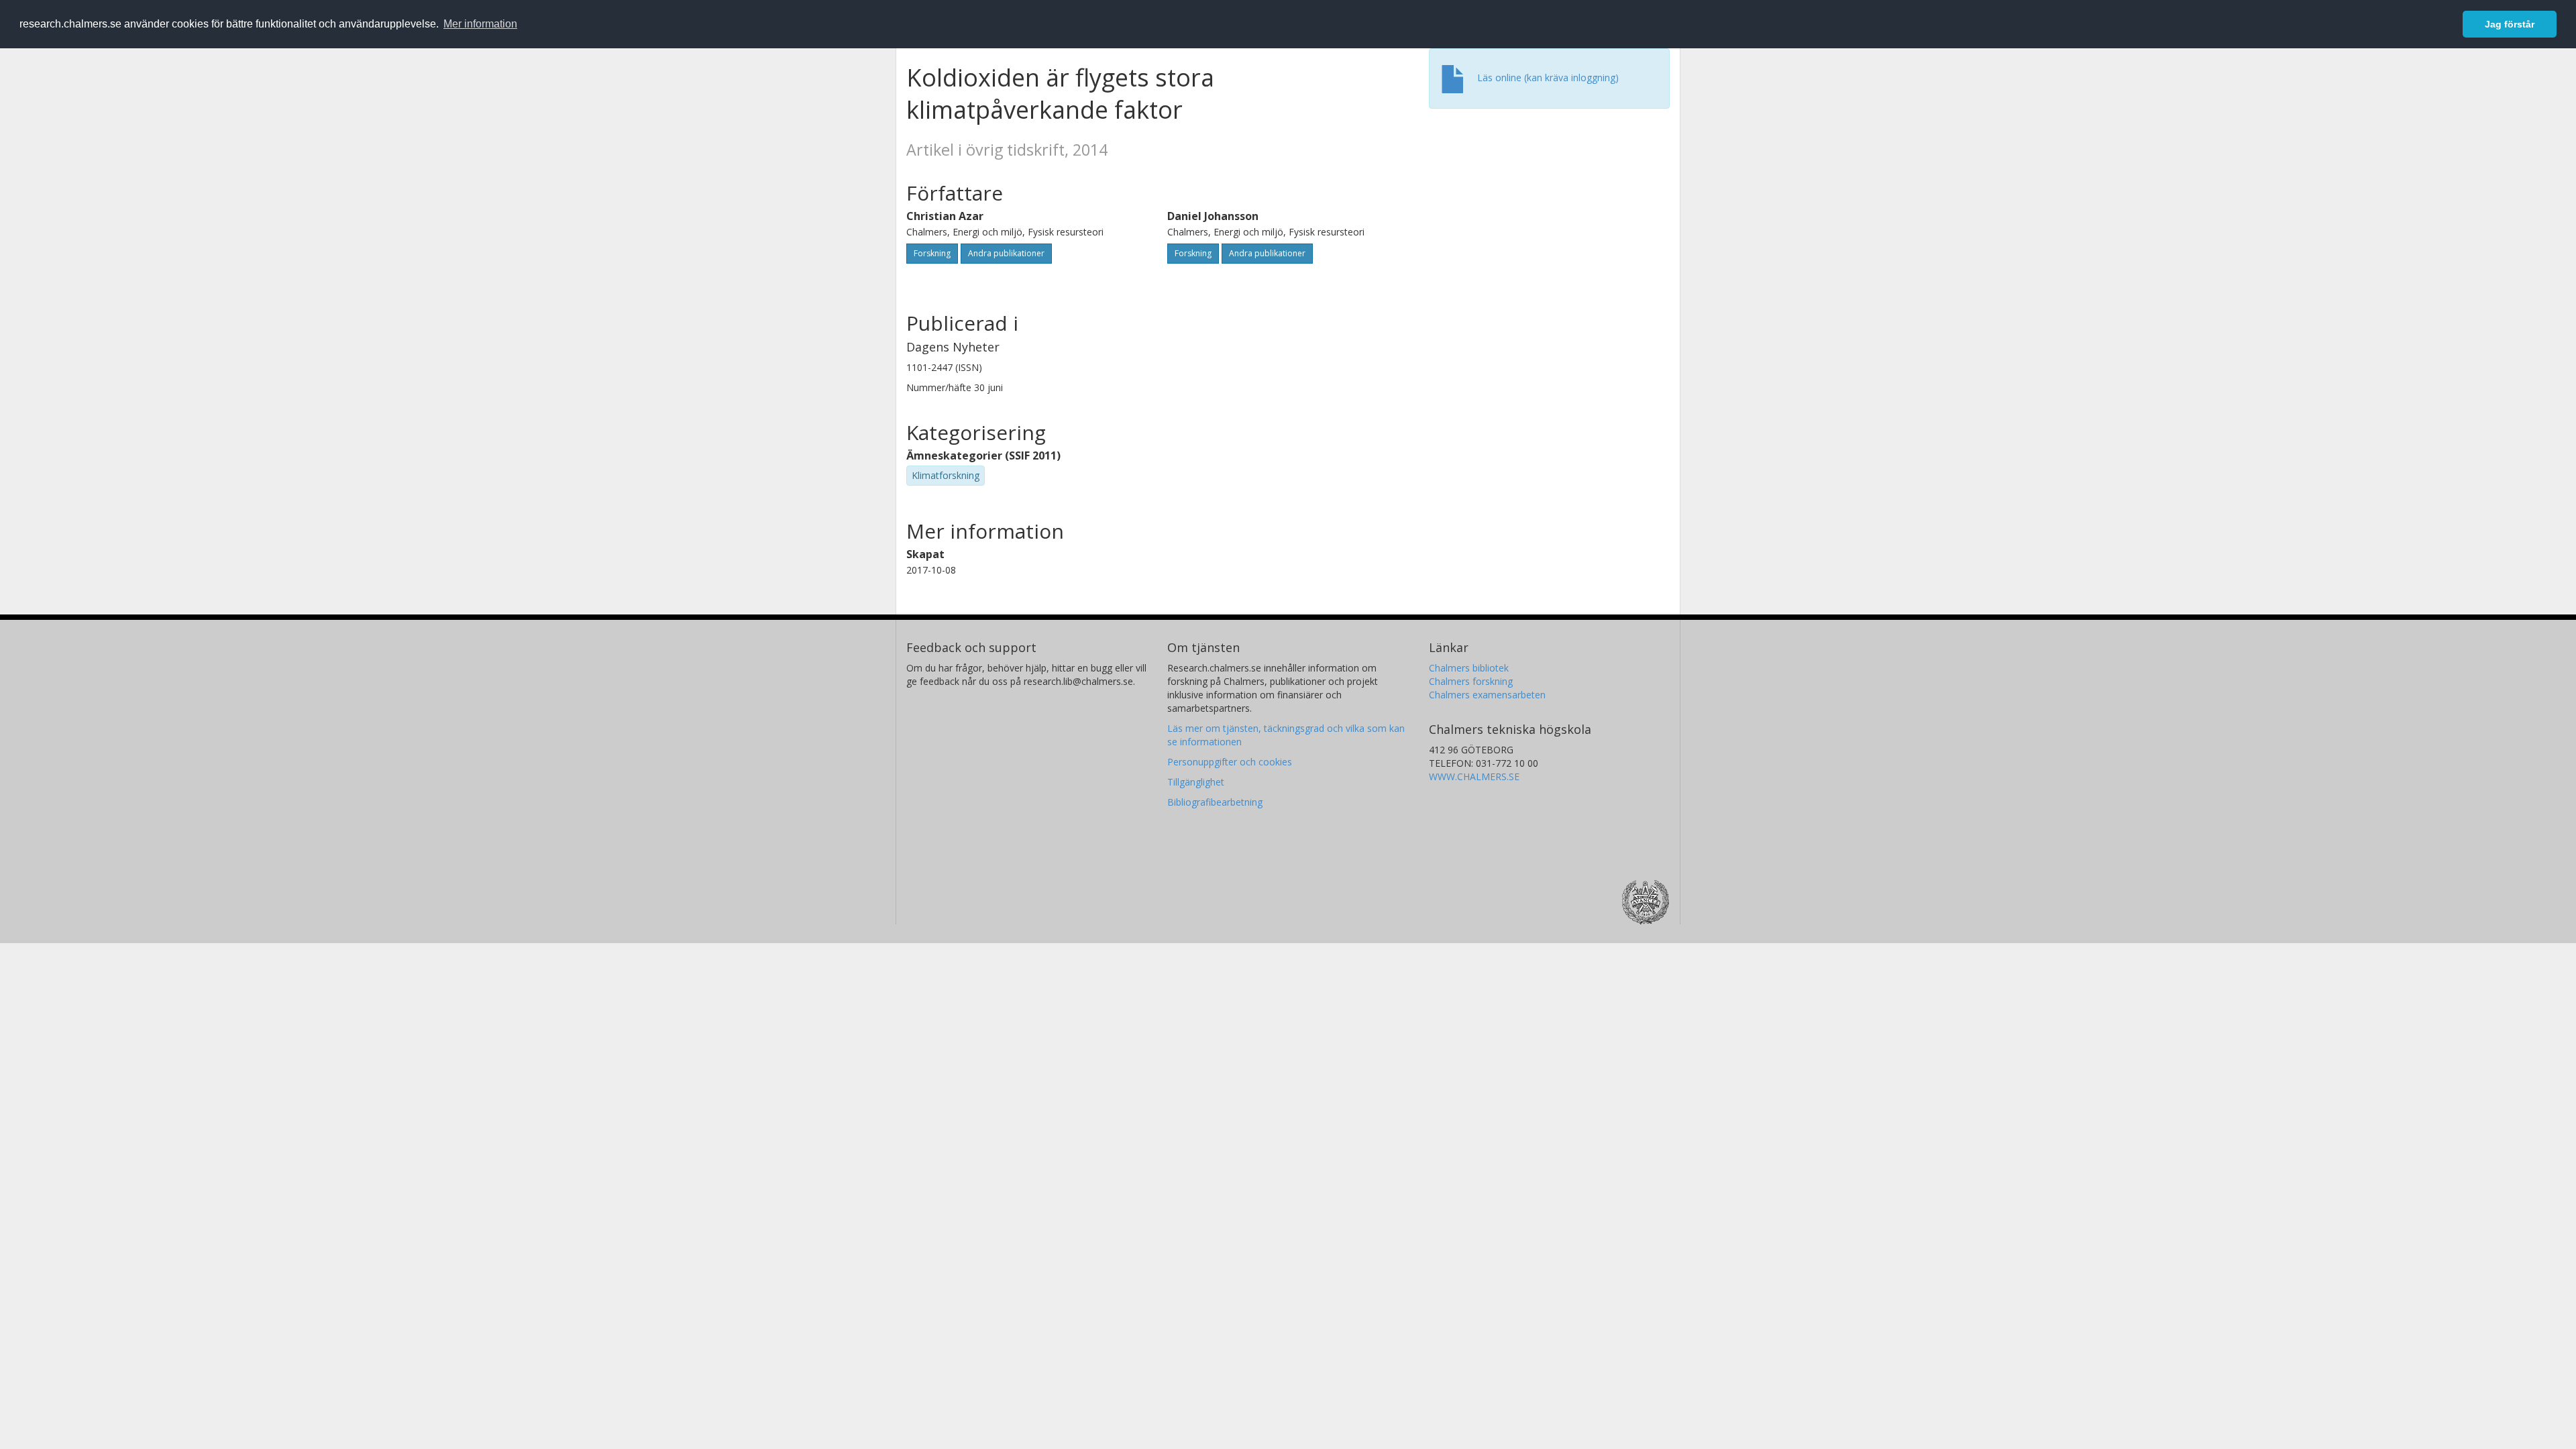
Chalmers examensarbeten (1487, 695)
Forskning (932, 253)
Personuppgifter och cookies (1230, 762)
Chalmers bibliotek (1469, 668)
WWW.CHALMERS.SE (1474, 776)
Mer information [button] (480, 24)
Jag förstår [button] (2510, 24)
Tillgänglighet (1196, 782)
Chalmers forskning (1471, 681)
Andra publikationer (1006, 253)
